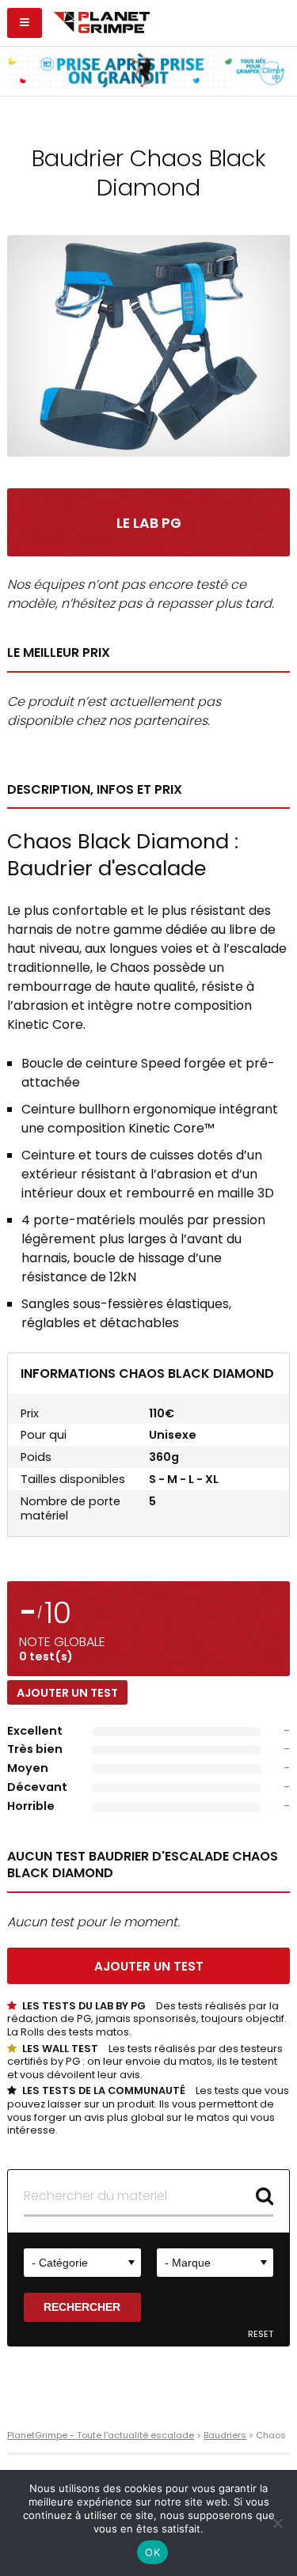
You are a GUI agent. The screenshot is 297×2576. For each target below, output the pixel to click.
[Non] (277, 2523)
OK (152, 2552)
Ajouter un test (67, 1693)
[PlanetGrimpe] (102, 21)
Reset (261, 2334)
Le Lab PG (149, 523)
